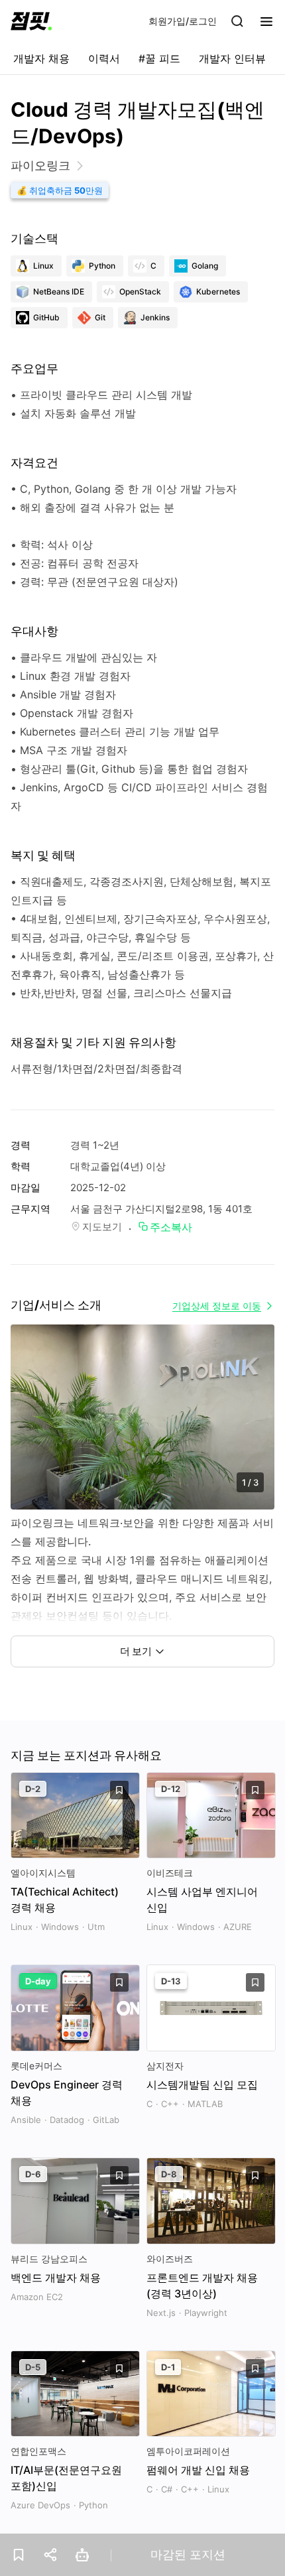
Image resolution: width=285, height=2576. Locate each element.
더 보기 (136, 1651)
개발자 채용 (41, 58)
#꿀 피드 (159, 58)
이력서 (104, 58)
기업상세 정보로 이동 (217, 1306)
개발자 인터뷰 (232, 58)
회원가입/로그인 (183, 21)
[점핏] (31, 21)
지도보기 (102, 1227)
